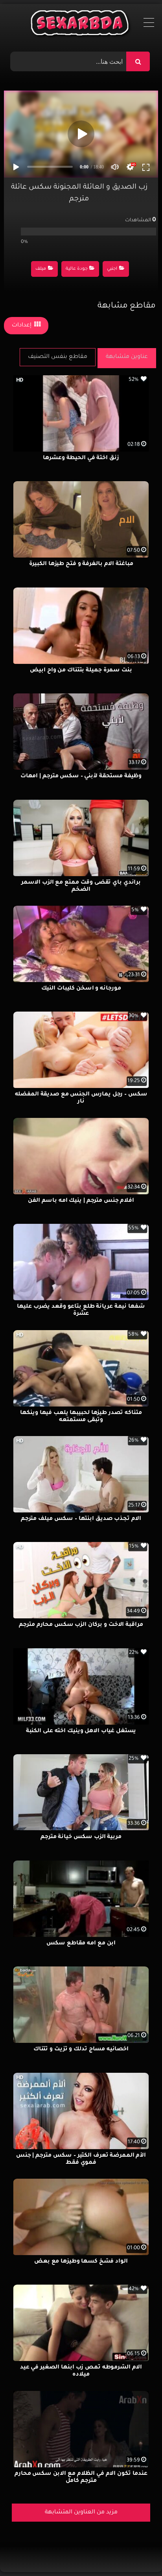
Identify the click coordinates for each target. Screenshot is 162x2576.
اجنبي (112, 269)
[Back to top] (137, 2553)
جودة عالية (77, 269)
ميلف (41, 269)
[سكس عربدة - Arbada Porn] (81, 25)
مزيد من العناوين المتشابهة (81, 2513)
